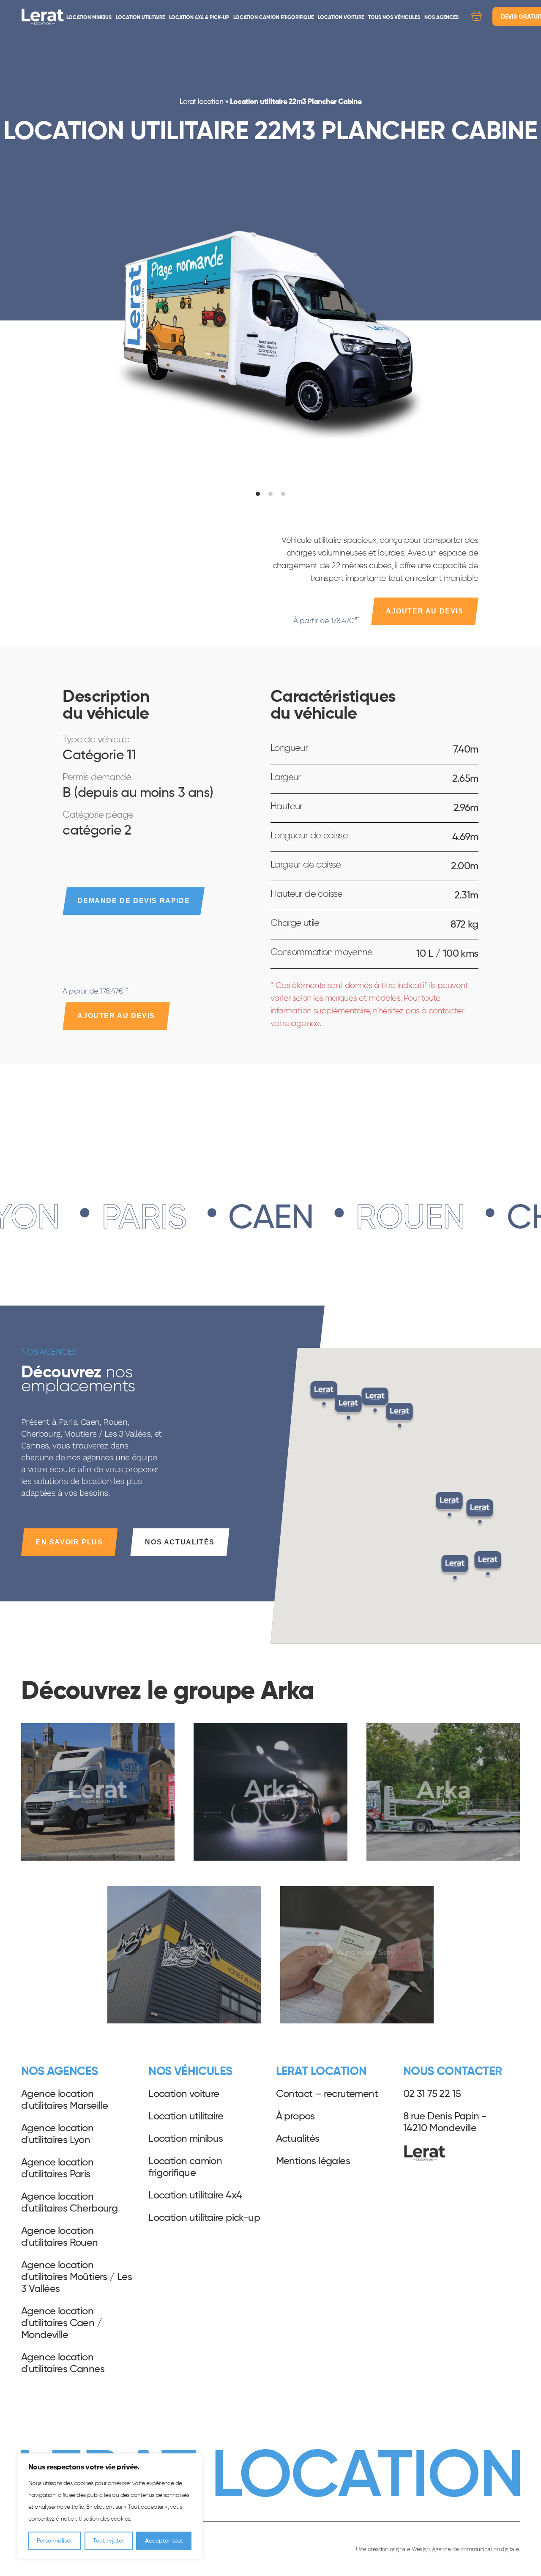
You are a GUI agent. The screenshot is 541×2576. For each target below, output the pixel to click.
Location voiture (341, 18)
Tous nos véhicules (394, 18)
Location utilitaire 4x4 (195, 2195)
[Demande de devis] (477, 17)
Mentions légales (313, 2161)
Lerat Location (43, 17)
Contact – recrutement (327, 2094)
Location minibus (89, 18)
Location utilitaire (140, 18)
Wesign (421, 2549)
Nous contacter (453, 2072)
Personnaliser (55, 2541)
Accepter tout (164, 2541)
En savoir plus (69, 1542)
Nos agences (441, 18)
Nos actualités (180, 1542)
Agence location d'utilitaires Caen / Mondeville (61, 2323)
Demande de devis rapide (134, 901)
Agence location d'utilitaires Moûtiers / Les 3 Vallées (77, 2277)
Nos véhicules (190, 2072)
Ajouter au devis (425, 611)
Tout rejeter (109, 2541)
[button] (455, 1569)
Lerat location (201, 102)
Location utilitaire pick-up (204, 2218)
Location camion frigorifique (273, 18)
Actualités (298, 2139)
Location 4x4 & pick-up (199, 18)
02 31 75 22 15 (432, 2094)
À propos (295, 2116)
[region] (110, 2506)
